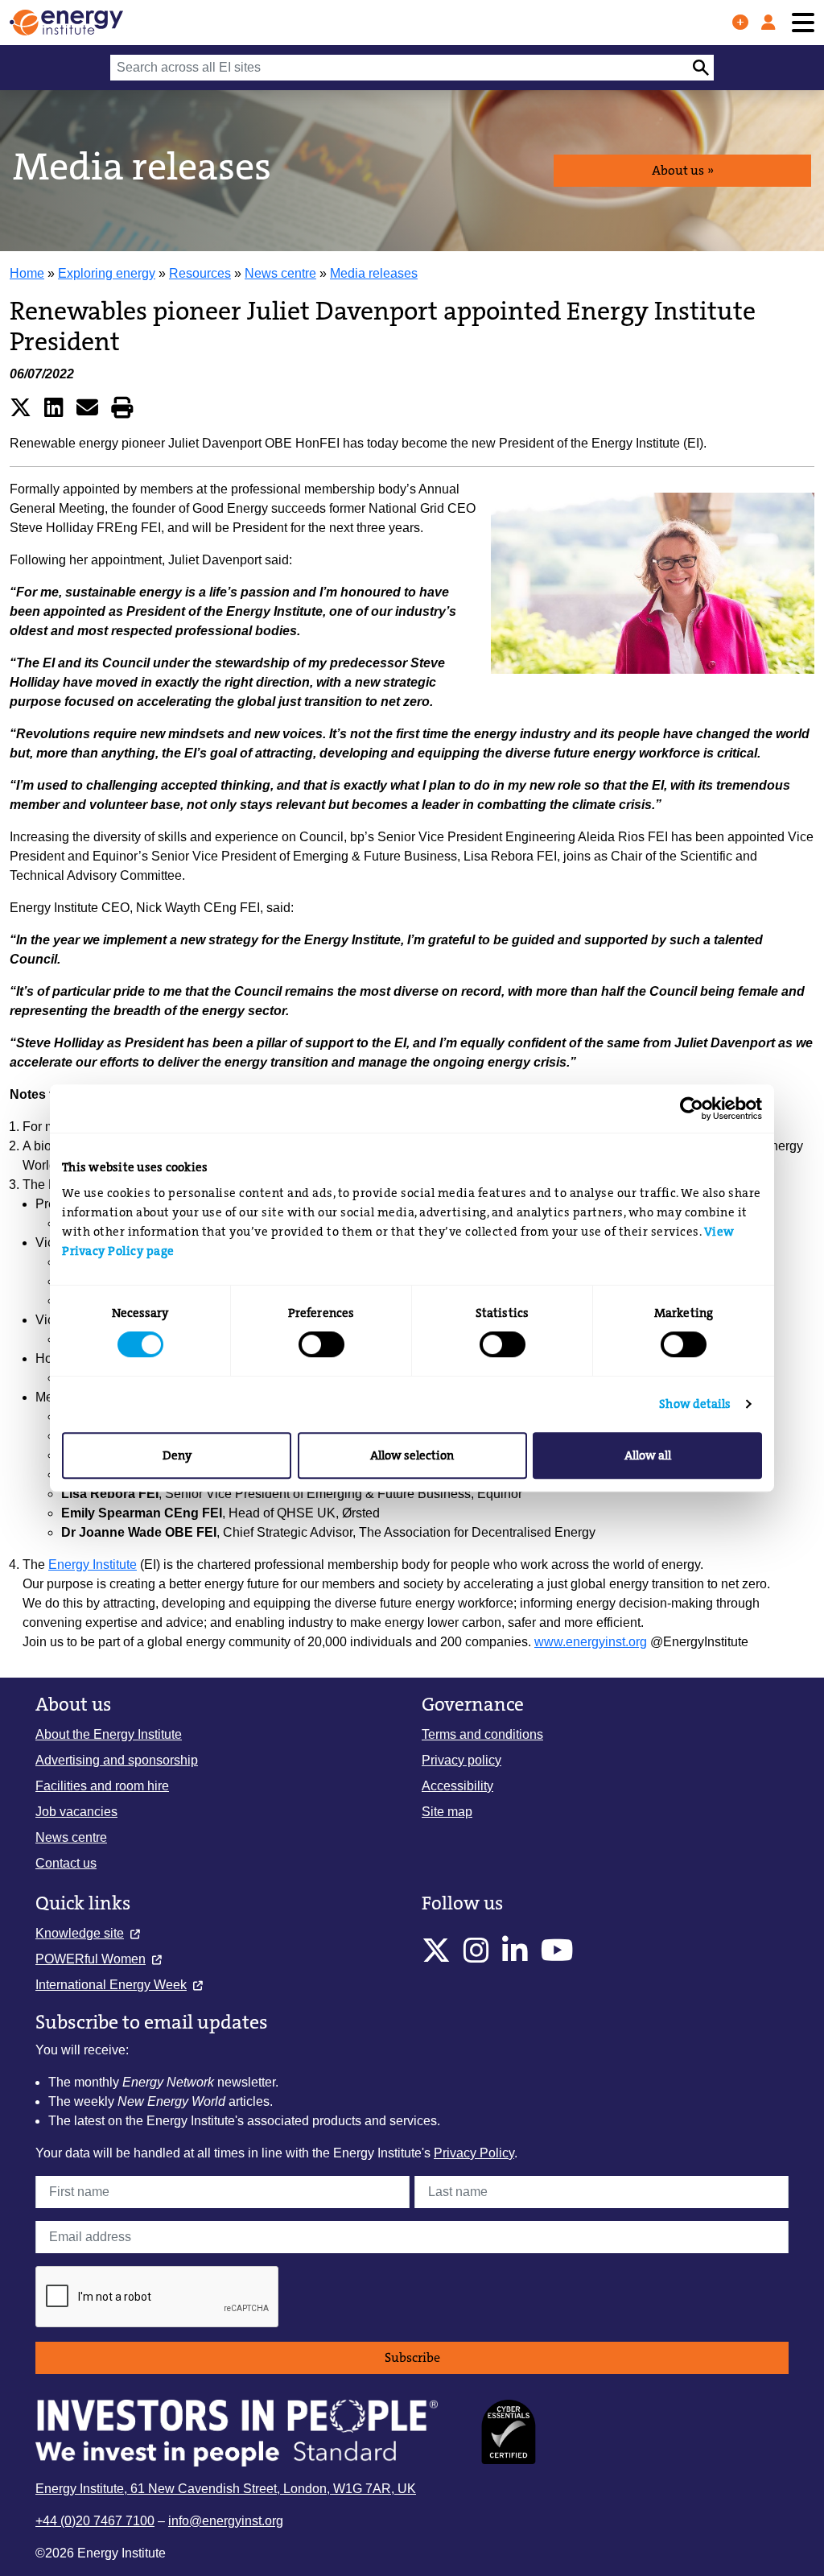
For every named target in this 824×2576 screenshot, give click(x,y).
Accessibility (457, 1786)
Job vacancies (76, 1812)
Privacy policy (461, 1760)
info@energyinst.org (226, 2521)
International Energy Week (111, 1985)
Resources (200, 273)
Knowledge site (80, 1933)
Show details (695, 1404)
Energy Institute (93, 1565)
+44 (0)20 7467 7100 (95, 2521)
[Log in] (768, 23)
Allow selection (412, 1455)
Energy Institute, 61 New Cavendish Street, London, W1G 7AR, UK (226, 2489)
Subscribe (412, 2357)
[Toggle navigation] (803, 23)
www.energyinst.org (591, 1642)
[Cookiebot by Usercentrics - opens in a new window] (692, 1108)
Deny (177, 1455)
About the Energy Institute (109, 1734)
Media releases (374, 273)
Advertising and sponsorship (117, 1760)
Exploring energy (107, 273)
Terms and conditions (482, 1734)
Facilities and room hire (102, 1786)
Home (27, 273)
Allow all (648, 1455)
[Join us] (740, 23)
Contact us (66, 1863)
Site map (447, 1812)
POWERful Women (91, 1959)
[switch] (321, 1344)
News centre (280, 273)
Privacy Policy (474, 2153)
